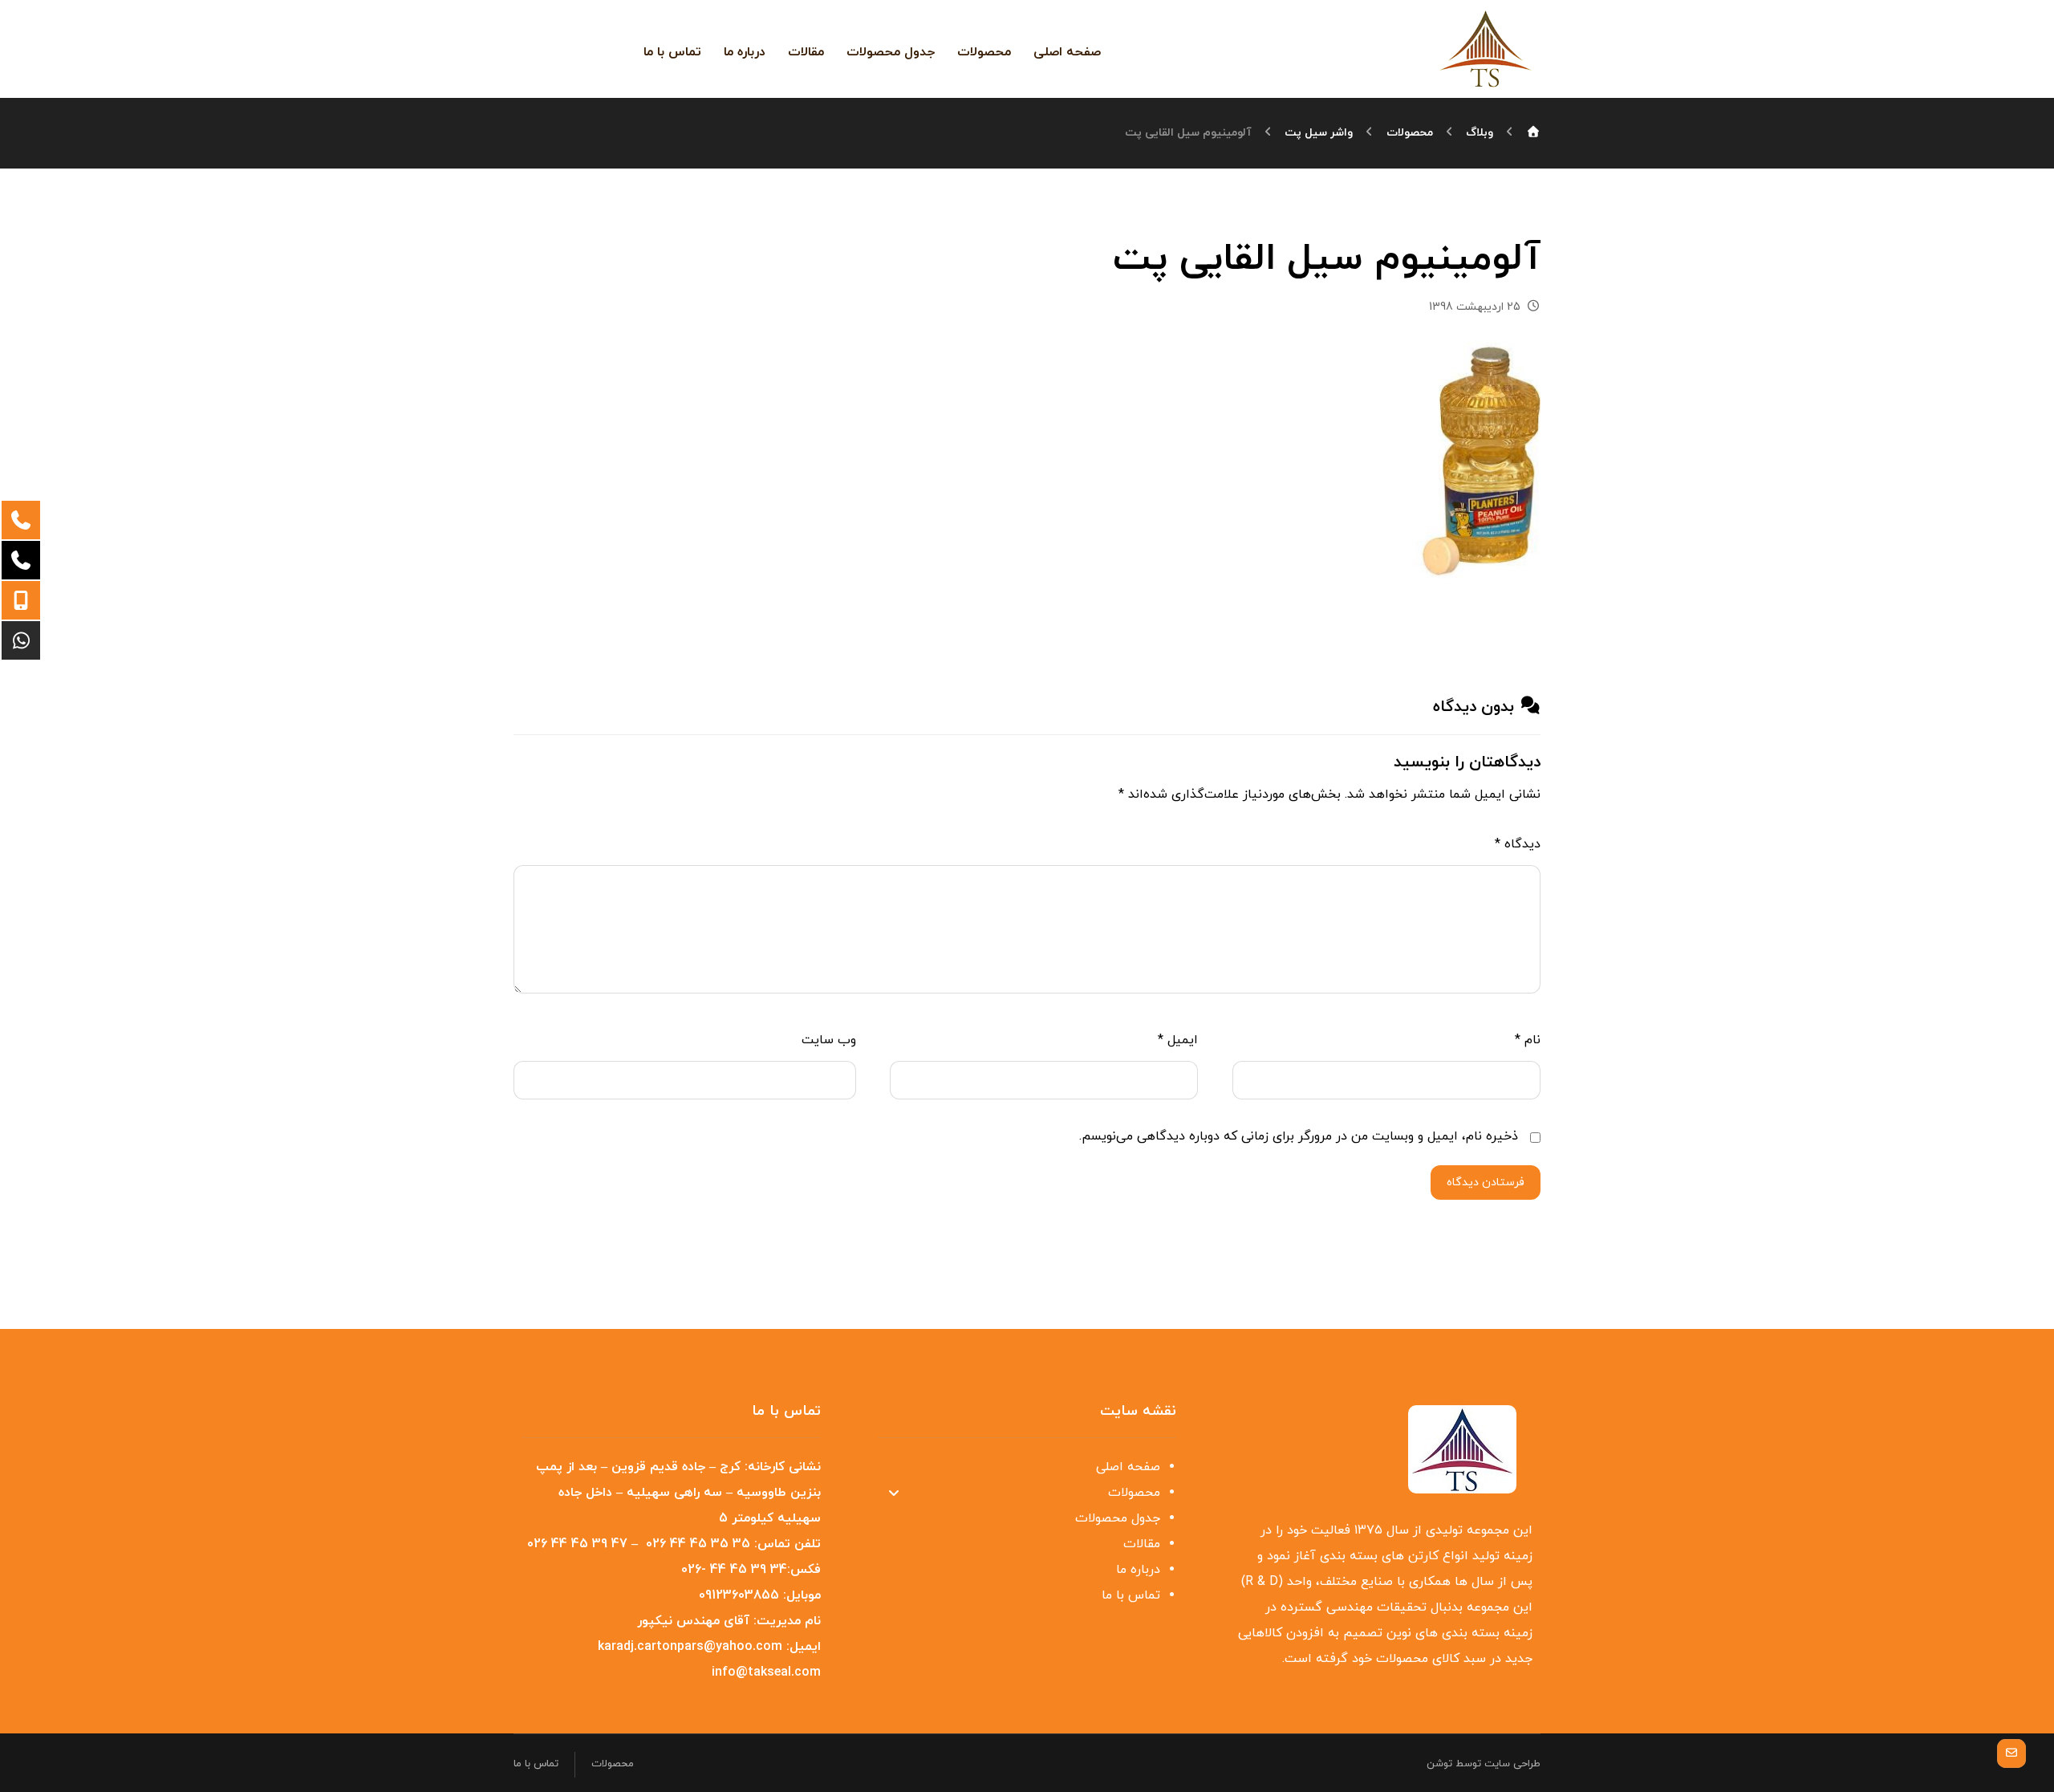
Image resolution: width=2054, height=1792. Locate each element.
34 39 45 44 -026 (734, 1570)
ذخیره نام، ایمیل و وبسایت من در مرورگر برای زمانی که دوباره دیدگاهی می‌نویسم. (1299, 1136)
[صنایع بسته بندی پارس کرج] (1486, 48)
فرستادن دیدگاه (1486, 1182)
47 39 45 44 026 (577, 1544)
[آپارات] (542, 50)
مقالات (1142, 1544)
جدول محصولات (1118, 1518)
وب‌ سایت (829, 1040)
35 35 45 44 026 (698, 1544)
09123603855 (739, 1595)
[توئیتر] (619, 48)
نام (1528, 1040)
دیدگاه (1518, 844)
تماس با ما (1131, 1595)
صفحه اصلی (1128, 1467)
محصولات (1134, 1493)
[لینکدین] (568, 48)
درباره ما (1138, 1570)
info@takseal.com (766, 1672)
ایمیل (1178, 1040)
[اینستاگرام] (594, 48)
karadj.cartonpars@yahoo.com (690, 1647)
